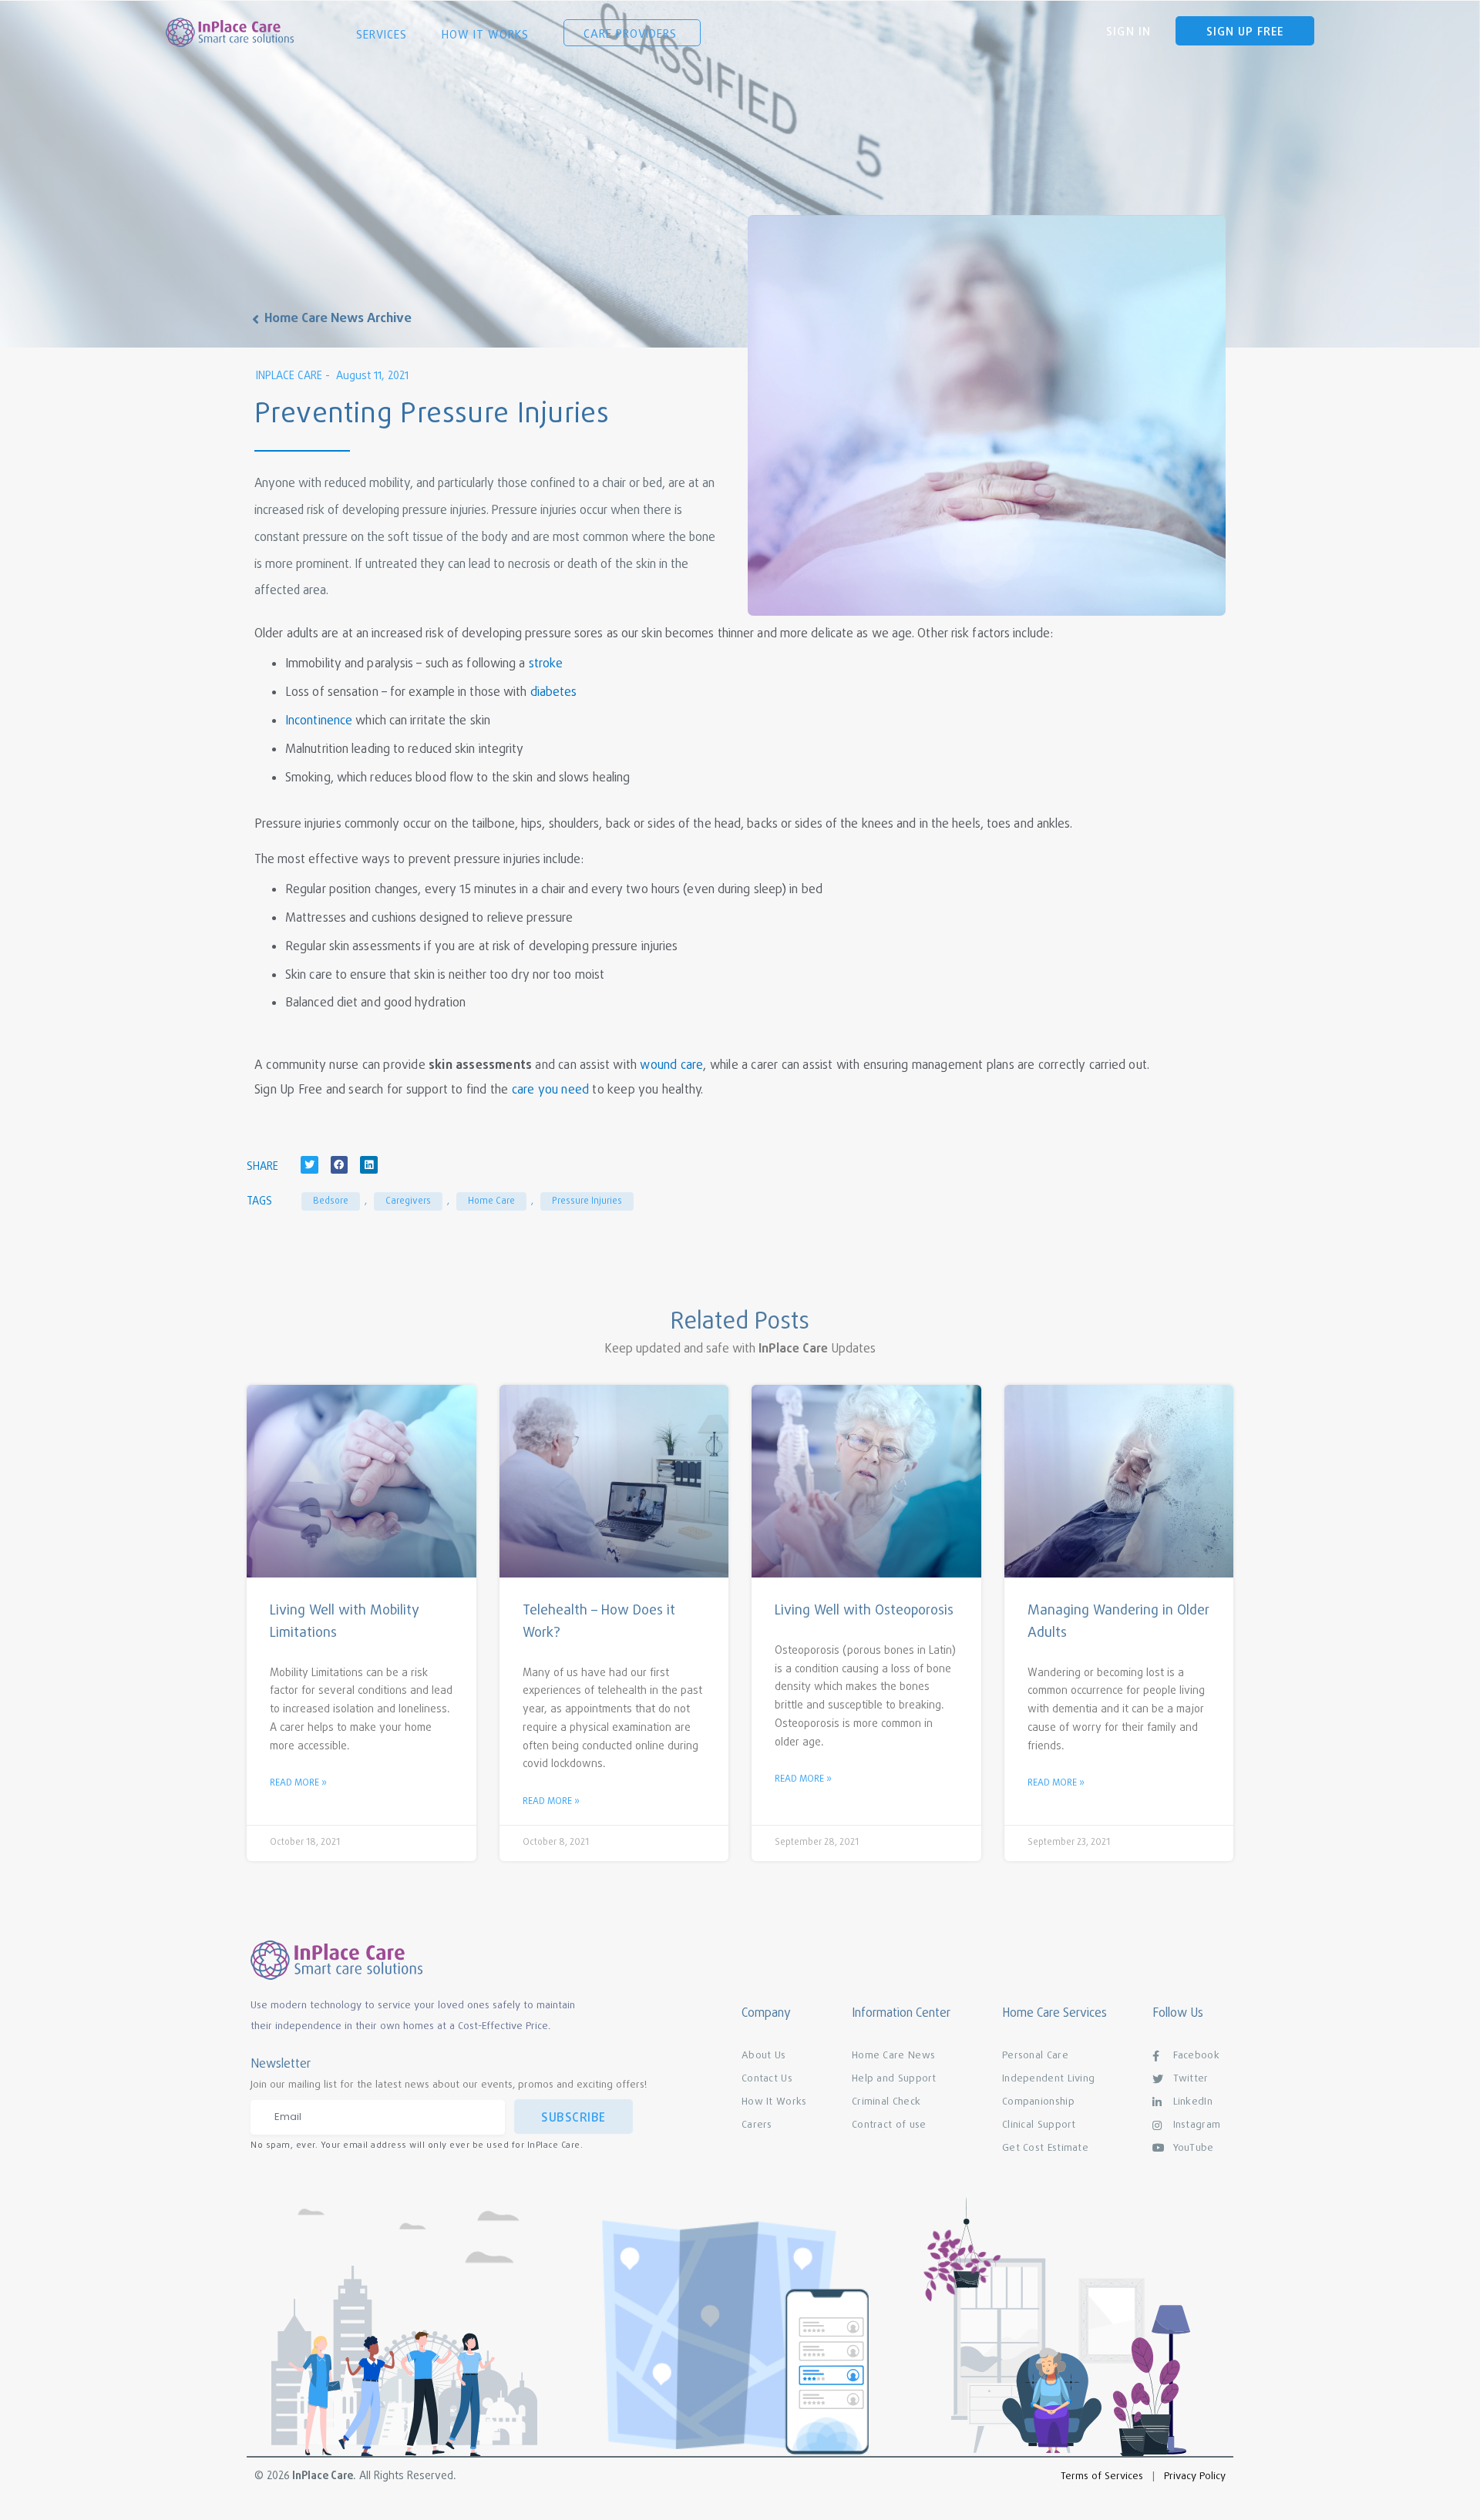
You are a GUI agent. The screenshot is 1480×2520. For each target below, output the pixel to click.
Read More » (298, 1783)
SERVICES (383, 35)
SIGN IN (1128, 32)
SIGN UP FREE (1245, 32)
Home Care (491, 1201)
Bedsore (331, 1201)
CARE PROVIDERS (632, 35)
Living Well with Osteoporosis (864, 1611)
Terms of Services (1102, 2476)
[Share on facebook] (340, 1165)
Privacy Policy (1195, 2476)
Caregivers (408, 1201)
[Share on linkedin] (369, 1165)
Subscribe (573, 2118)
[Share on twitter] (309, 1165)
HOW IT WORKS (487, 35)
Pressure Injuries (587, 1201)
